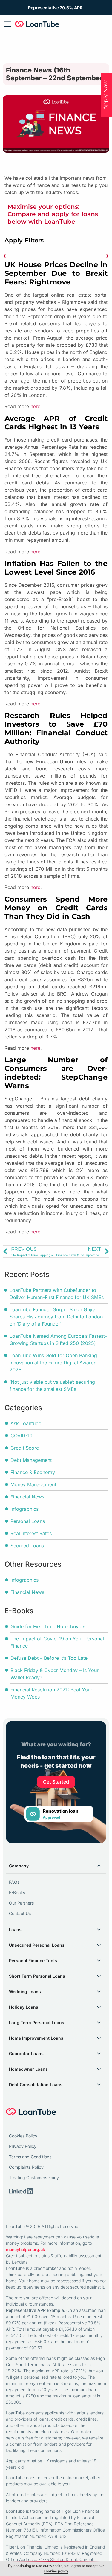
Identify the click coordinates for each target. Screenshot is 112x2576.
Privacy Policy (23, 2146)
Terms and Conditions (31, 2157)
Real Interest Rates (31, 1533)
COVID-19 (22, 1436)
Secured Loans (27, 1546)
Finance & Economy (33, 1472)
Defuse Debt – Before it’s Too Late (49, 1658)
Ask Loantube (26, 1423)
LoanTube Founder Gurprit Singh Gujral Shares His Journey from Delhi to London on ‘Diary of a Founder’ (56, 1317)
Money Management (33, 1484)
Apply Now (105, 95)
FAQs (14, 1882)
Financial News (27, 1497)
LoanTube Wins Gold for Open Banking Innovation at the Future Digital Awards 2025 (53, 1363)
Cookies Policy (24, 2136)
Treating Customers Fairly (34, 2178)
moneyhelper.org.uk (26, 2249)
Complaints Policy (26, 2167)
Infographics (24, 1509)
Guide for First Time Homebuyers (48, 1626)
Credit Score (25, 1448)
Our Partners (21, 1903)
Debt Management (31, 1460)
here (35, 406)
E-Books (17, 1892)
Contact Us (20, 1913)
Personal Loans (28, 1521)
